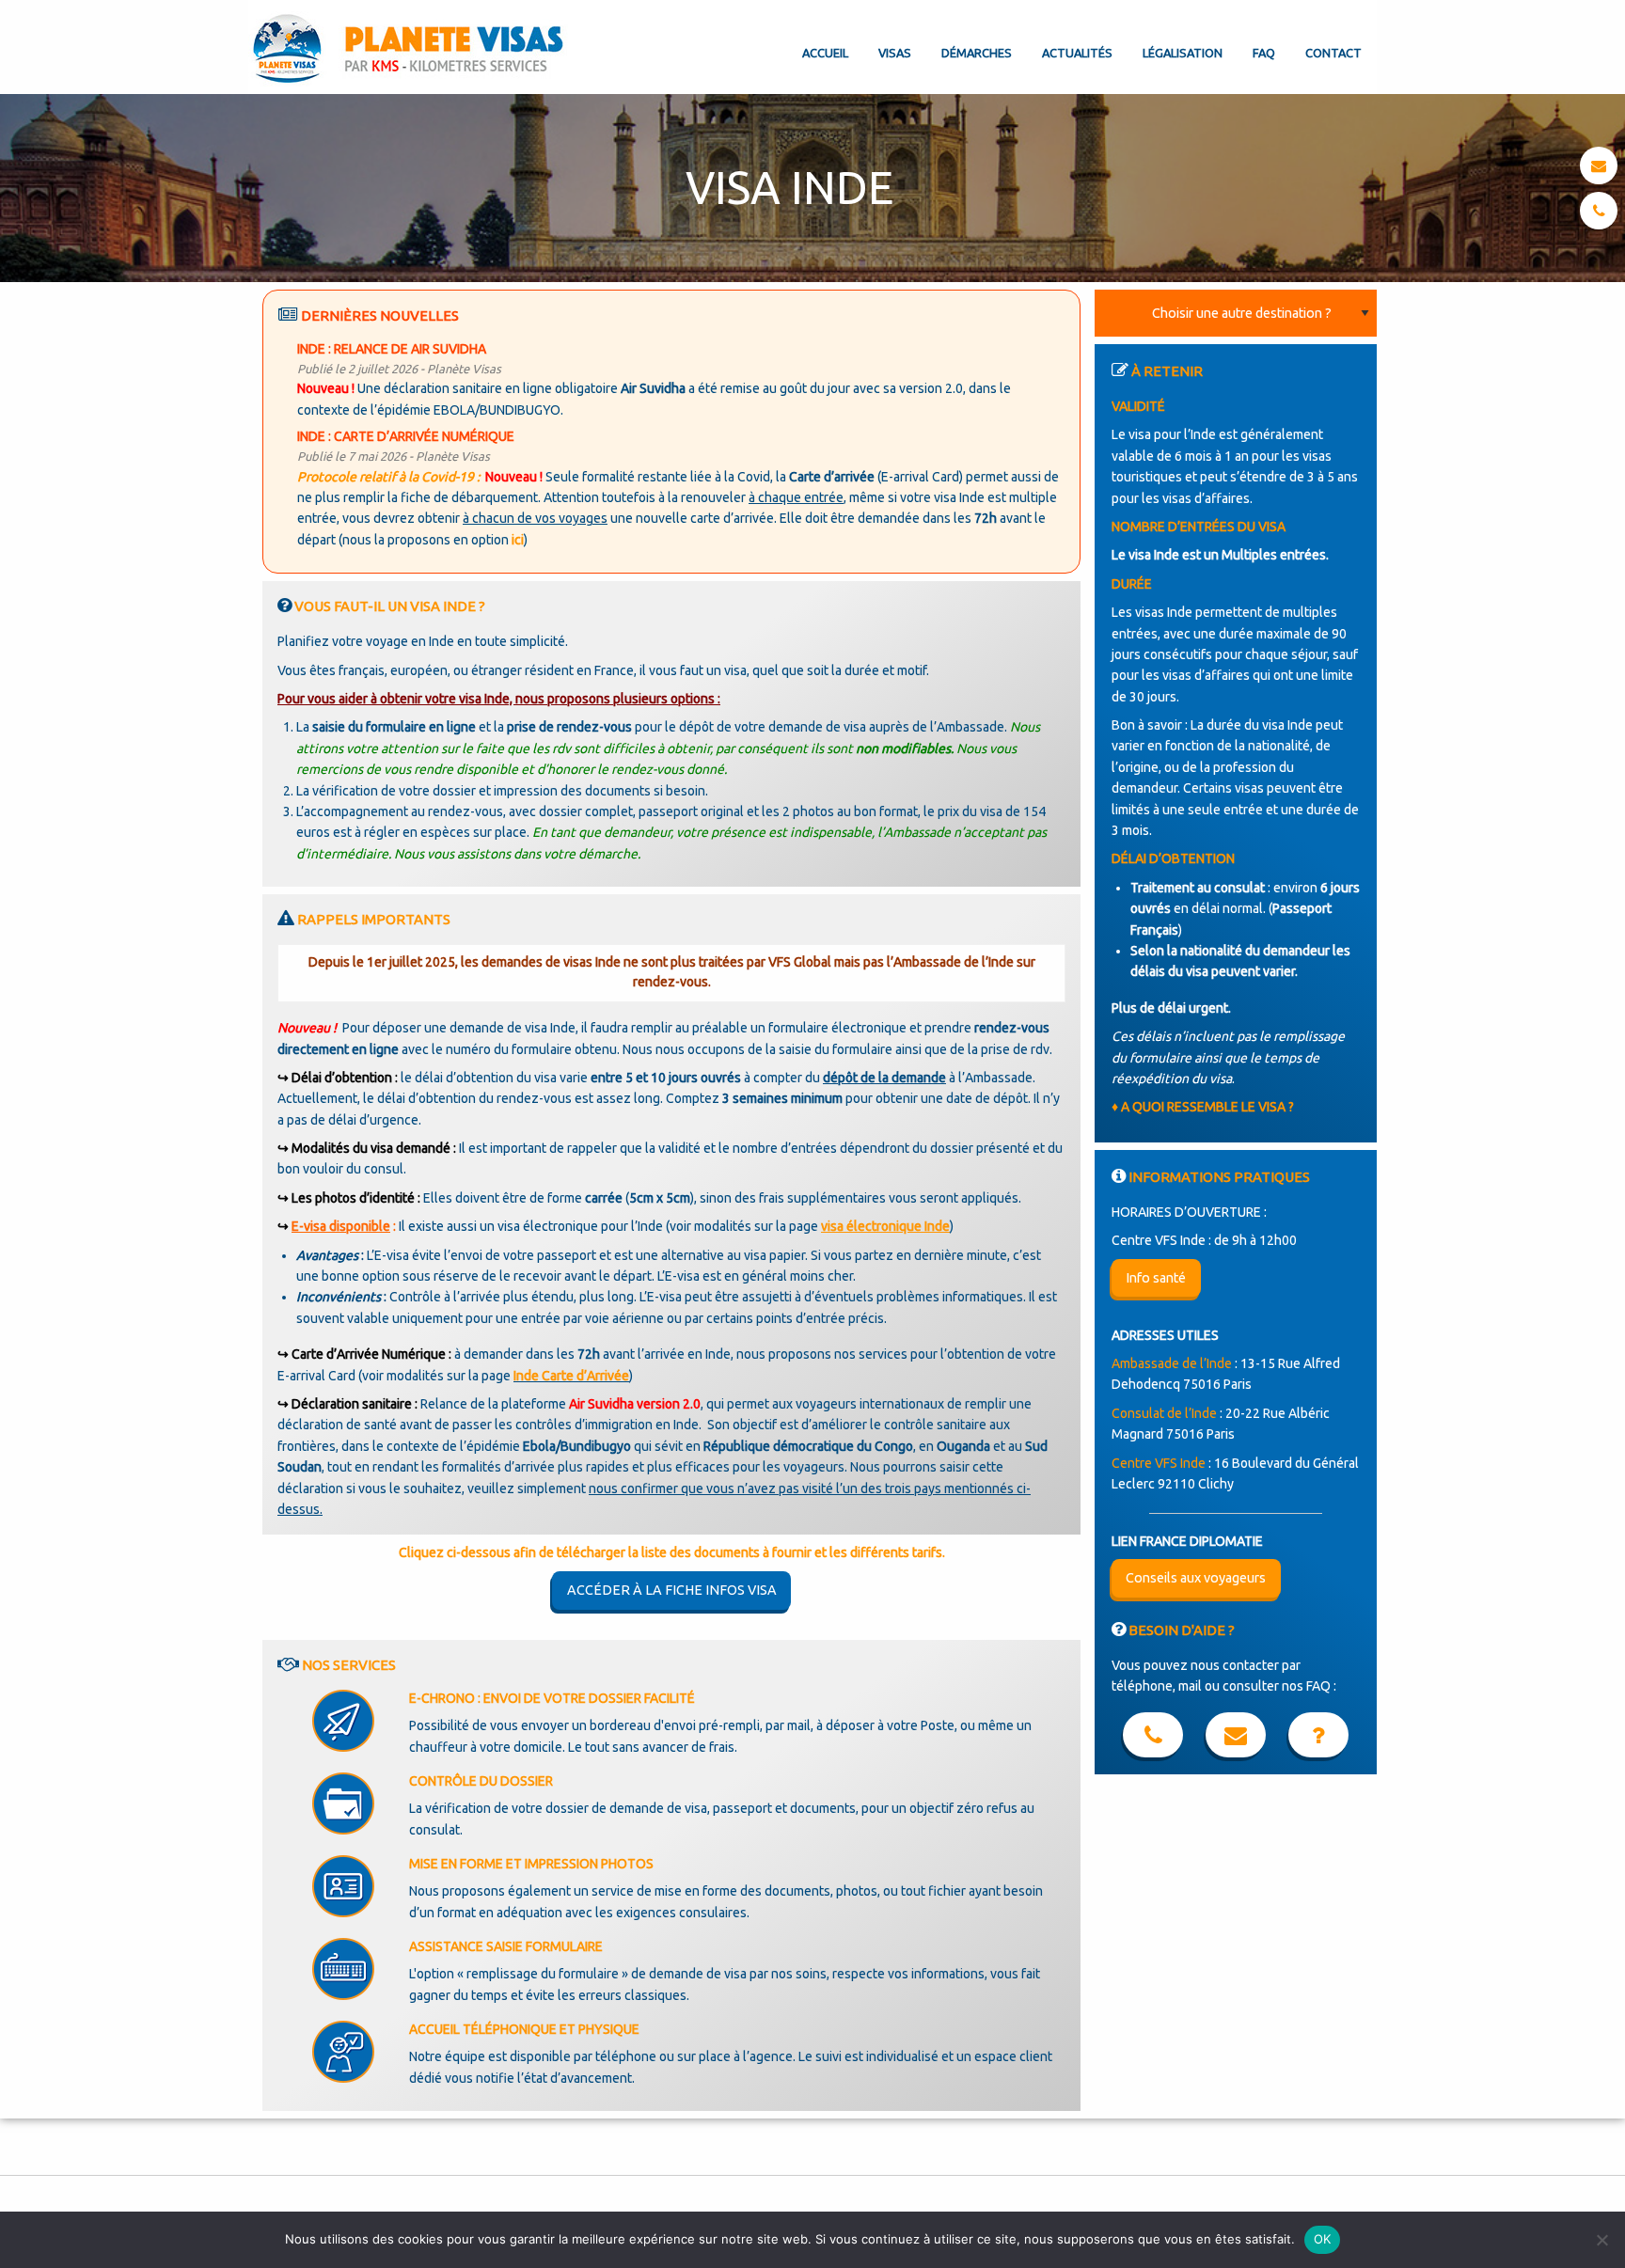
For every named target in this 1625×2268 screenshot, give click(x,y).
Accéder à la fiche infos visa (672, 1590)
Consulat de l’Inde (1164, 1413)
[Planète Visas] (410, 47)
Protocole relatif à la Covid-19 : (388, 477)
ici (518, 540)
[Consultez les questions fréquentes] (1318, 1739)
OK (1323, 2239)
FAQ (1264, 53)
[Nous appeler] (1599, 211)
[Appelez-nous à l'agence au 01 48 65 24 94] (1153, 1739)
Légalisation (1183, 53)
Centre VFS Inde (1159, 1463)
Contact (1333, 53)
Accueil (825, 53)
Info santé (1156, 1278)
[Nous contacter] (1599, 165)
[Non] (1601, 2240)
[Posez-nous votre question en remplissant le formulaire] (1236, 1739)
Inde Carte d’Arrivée (571, 1376)
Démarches (977, 53)
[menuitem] (825, 38)
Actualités (1077, 53)
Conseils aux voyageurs (1196, 1578)
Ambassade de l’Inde (1172, 1363)
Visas (895, 53)
